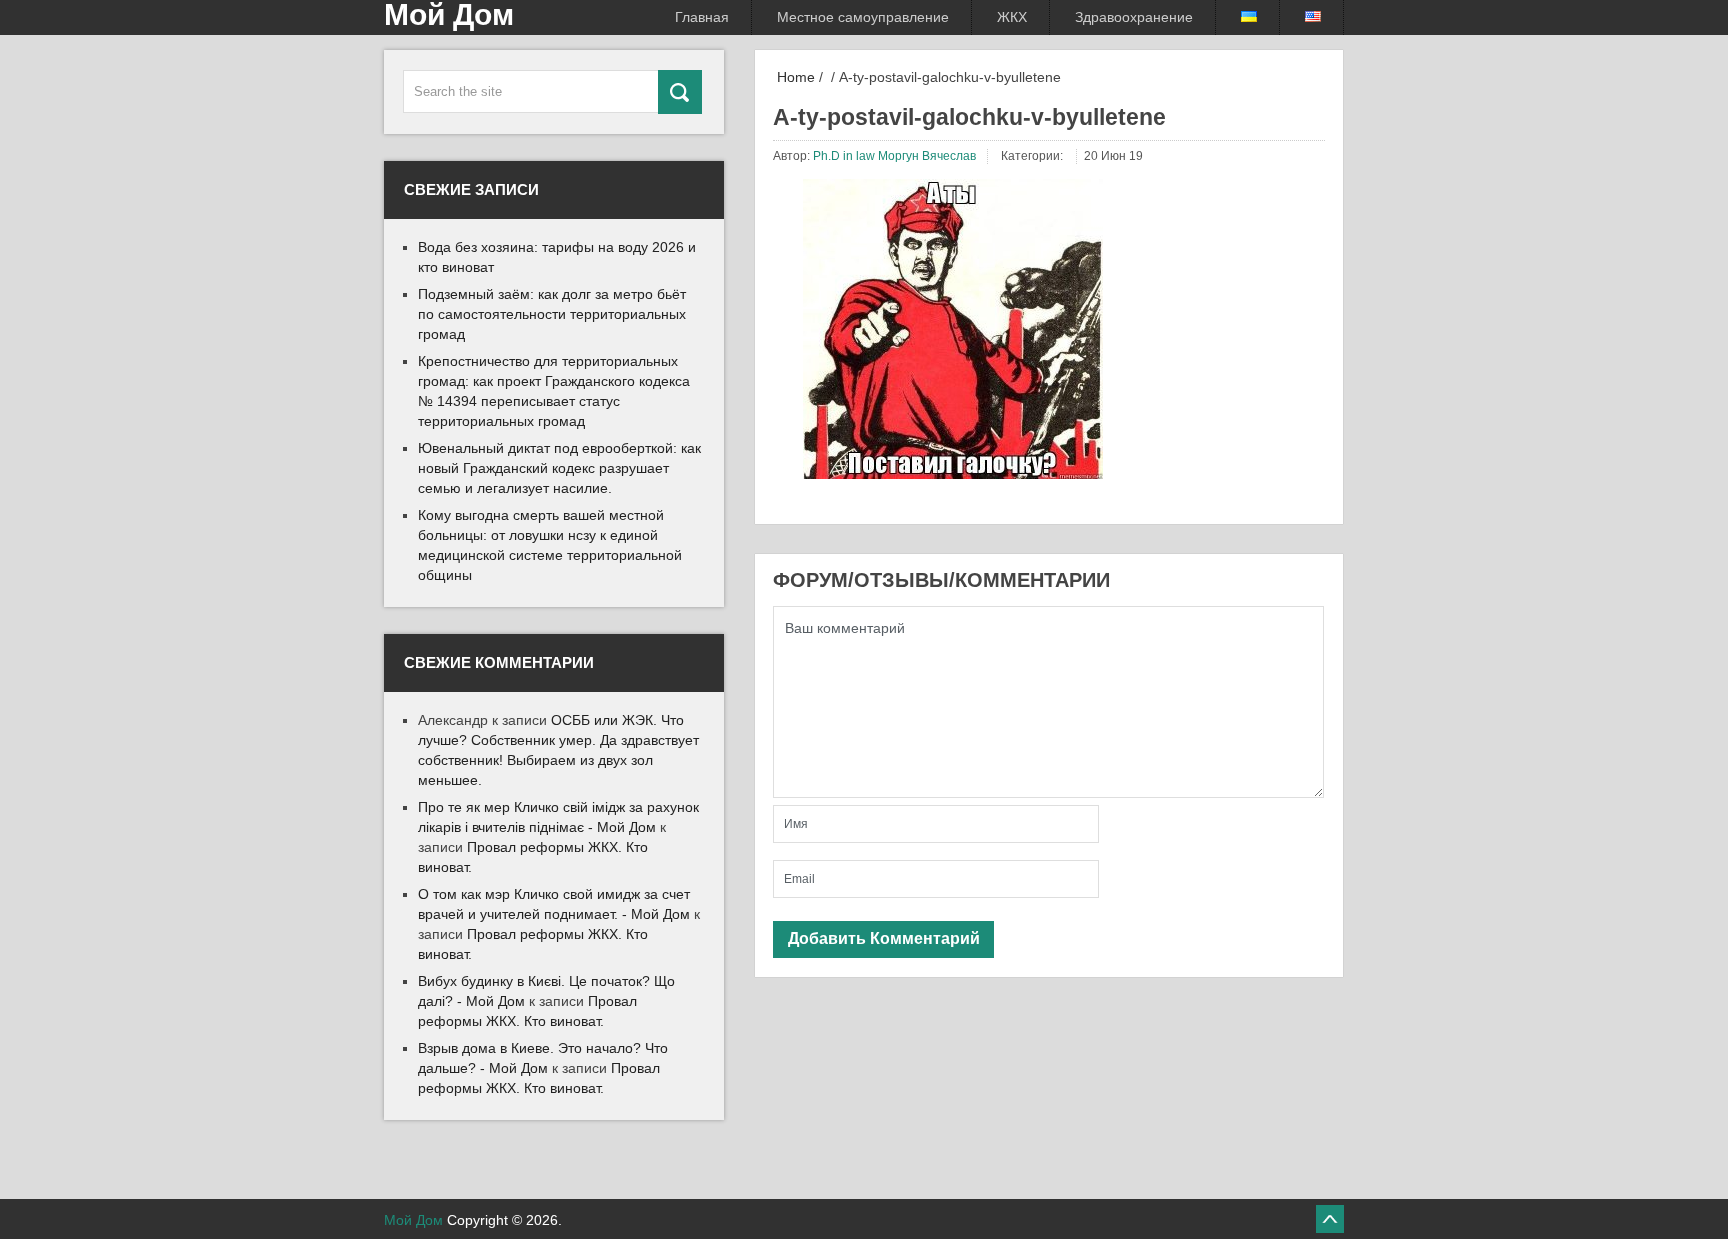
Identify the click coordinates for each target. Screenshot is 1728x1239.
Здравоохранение (1134, 17)
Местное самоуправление (863, 17)
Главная (702, 17)
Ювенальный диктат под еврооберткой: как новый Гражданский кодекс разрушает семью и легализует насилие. (559, 468)
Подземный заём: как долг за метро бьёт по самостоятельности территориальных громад (552, 314)
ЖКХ (1012, 17)
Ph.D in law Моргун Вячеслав (894, 156)
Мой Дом (413, 1220)
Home (794, 77)
